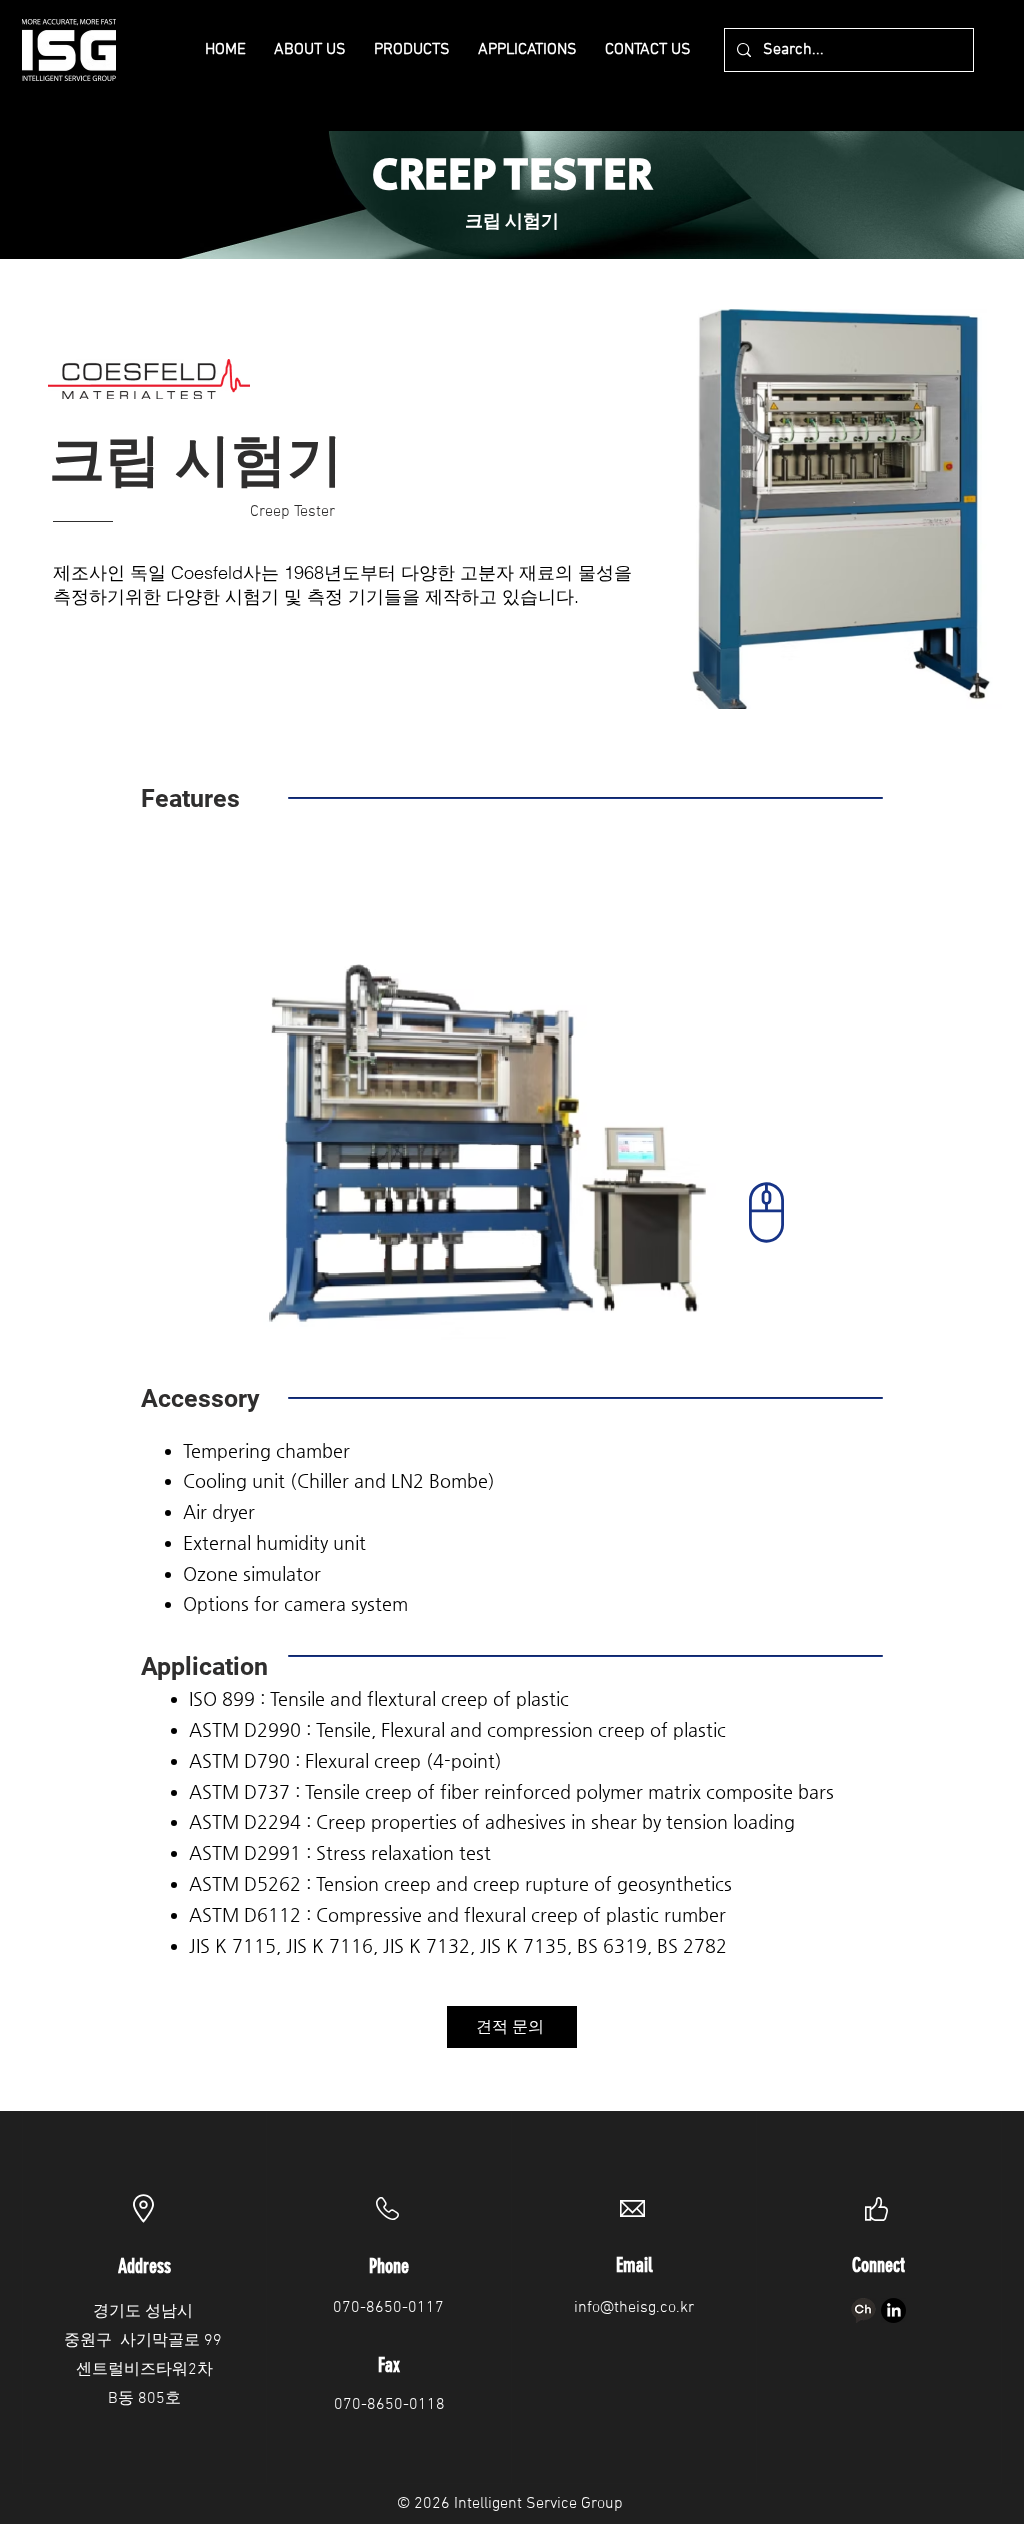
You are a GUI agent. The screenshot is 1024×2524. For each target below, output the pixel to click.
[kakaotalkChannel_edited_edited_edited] (863, 2310)
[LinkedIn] (893, 2310)
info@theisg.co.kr (634, 2308)
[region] (512, 1153)
